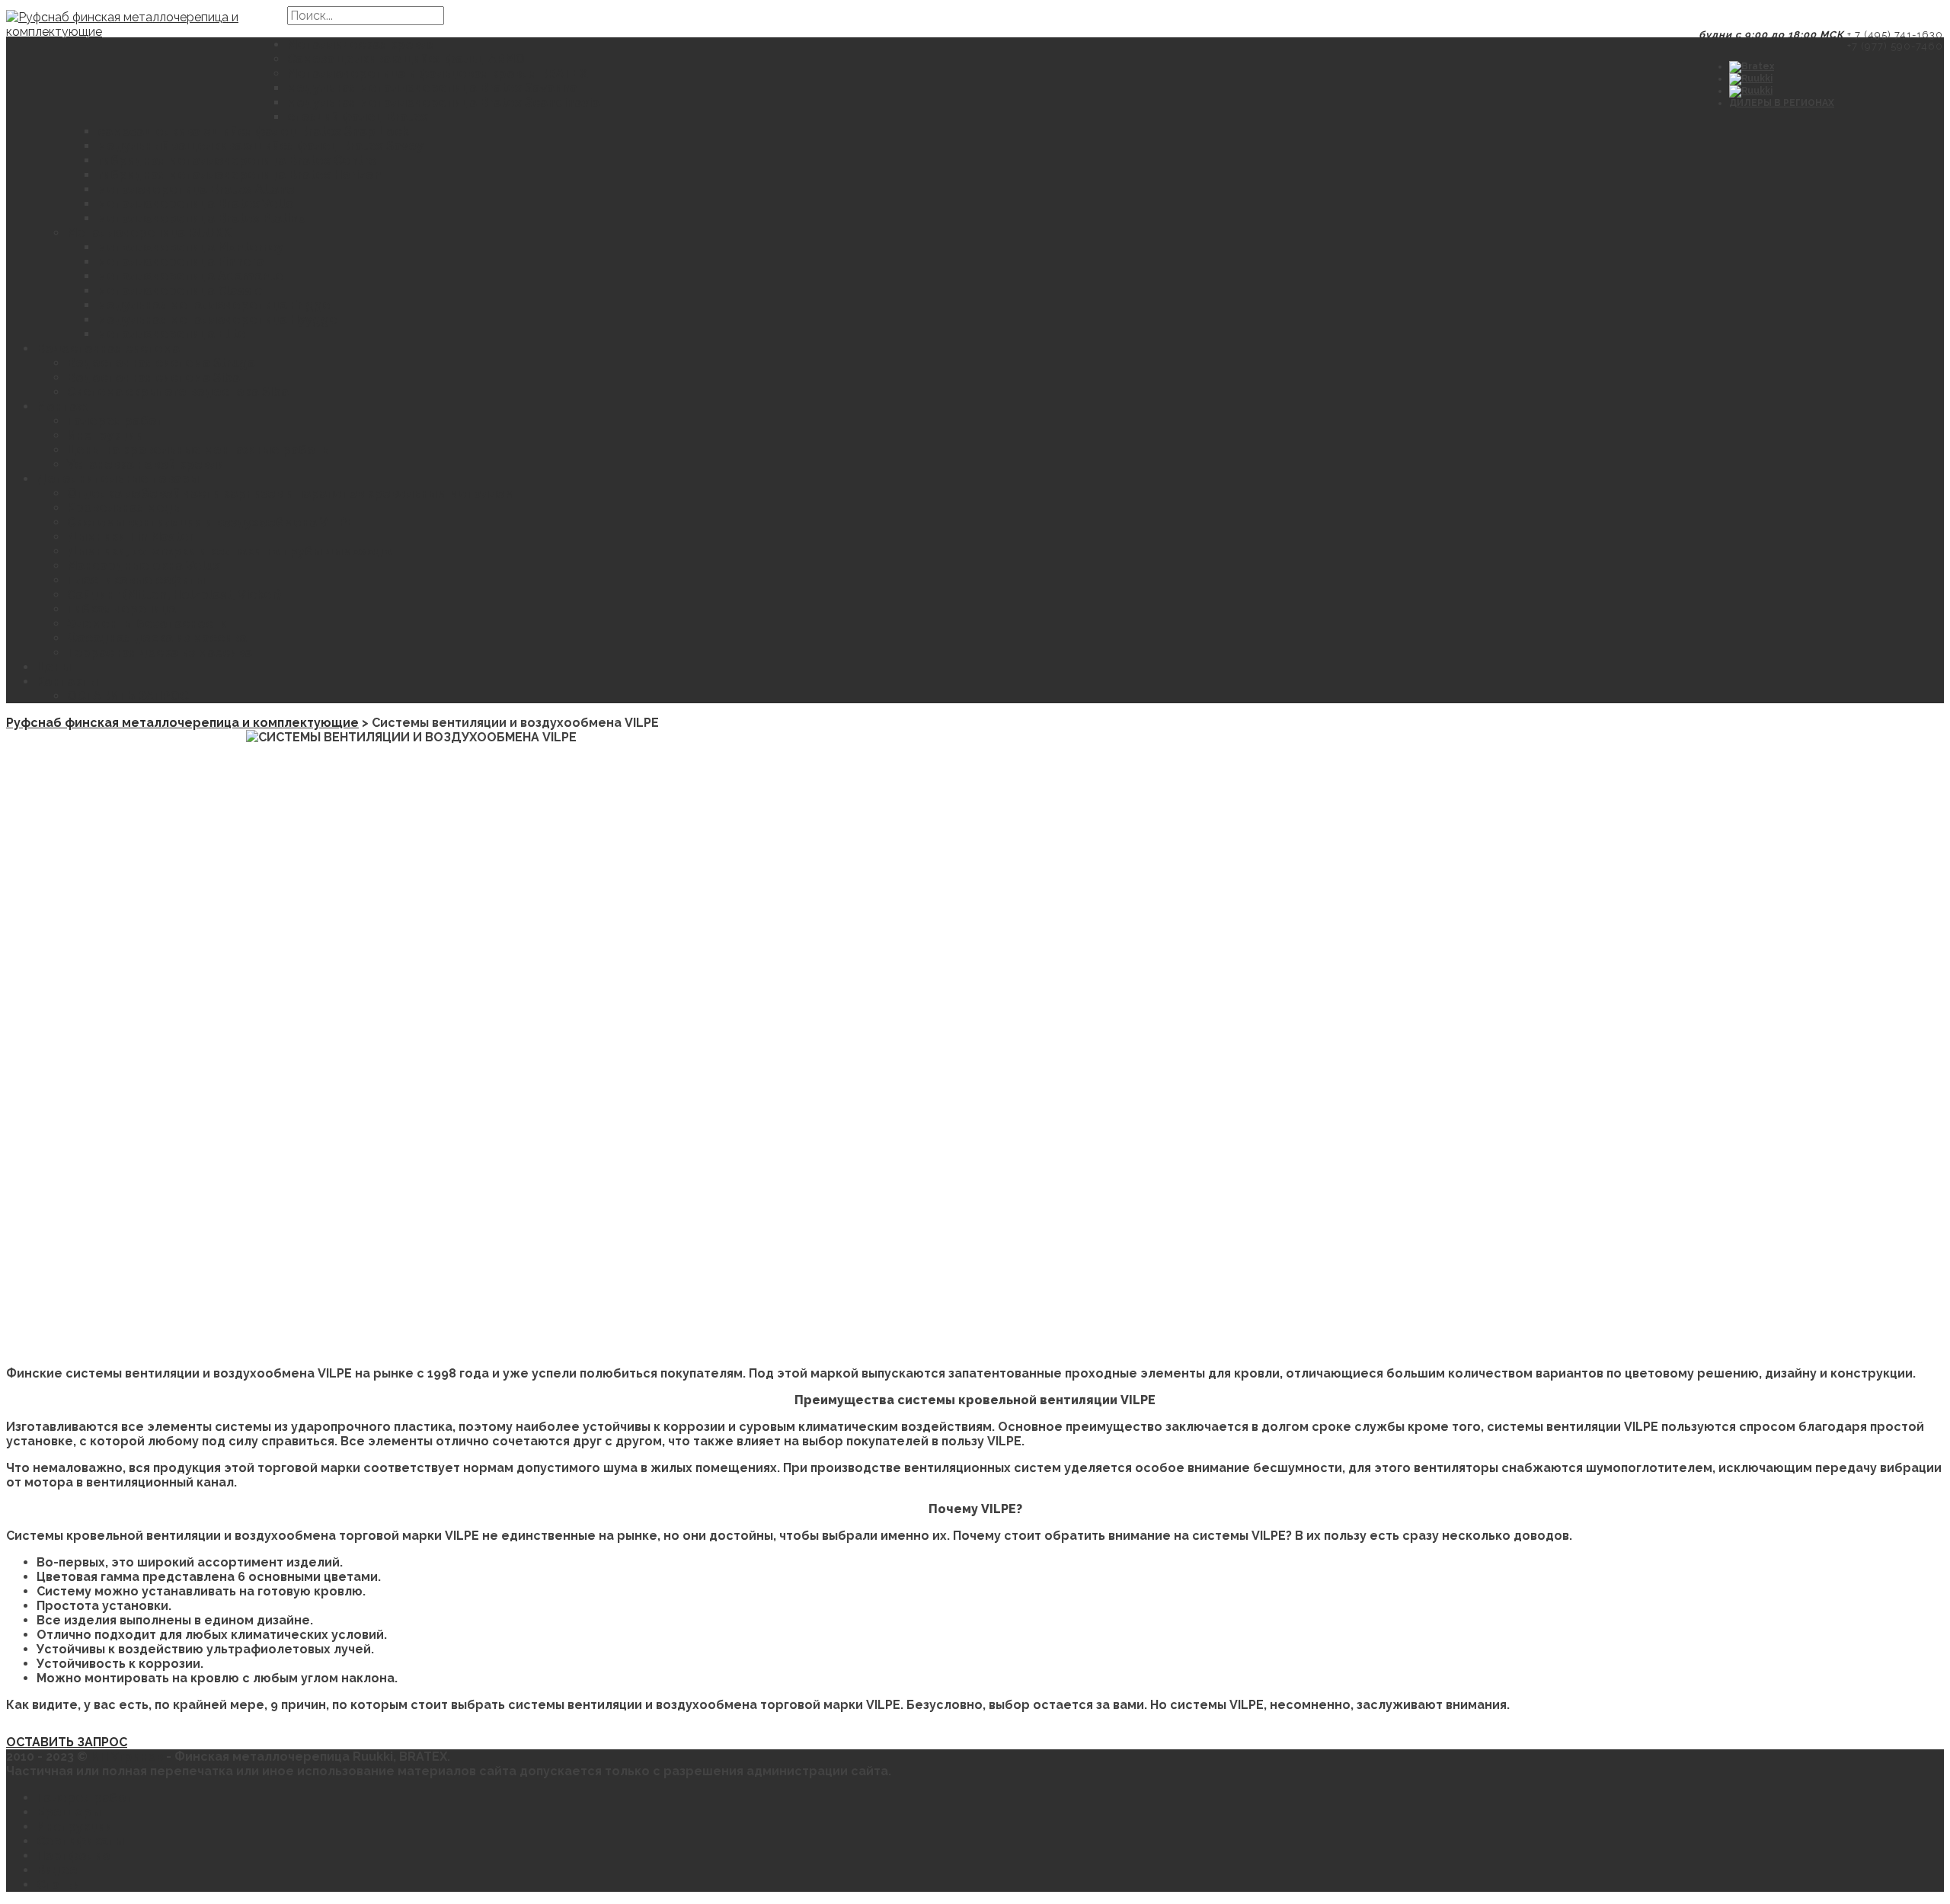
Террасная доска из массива (160, 653)
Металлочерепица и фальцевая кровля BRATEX (437, 74)
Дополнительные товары (118, 479)
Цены (54, 667)
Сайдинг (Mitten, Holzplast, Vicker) (174, 595)
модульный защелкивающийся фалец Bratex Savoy (261, 146)
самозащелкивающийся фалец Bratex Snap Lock (253, 131)
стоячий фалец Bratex (358, 117)
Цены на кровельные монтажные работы (199, 450)
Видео (57, 1870)
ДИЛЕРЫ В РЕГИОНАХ (1782, 103)
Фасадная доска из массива (157, 638)
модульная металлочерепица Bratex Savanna (432, 88)
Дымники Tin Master (131, 537)
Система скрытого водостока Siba (178, 392)
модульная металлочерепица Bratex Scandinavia (443, 102)
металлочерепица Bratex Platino (202, 218)
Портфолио (74, 1856)
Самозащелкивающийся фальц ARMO (406, 59)
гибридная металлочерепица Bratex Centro (237, 160)
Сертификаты (80, 1841)
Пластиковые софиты (136, 580)
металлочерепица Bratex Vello (196, 204)
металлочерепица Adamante (190, 276)
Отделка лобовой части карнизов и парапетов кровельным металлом (291, 493)
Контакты (67, 682)
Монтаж (62, 406)
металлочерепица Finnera (181, 262)
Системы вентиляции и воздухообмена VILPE (211, 522)
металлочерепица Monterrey (190, 247)
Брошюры (69, 1812)
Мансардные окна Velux (144, 566)
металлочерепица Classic (180, 291)
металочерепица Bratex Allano (196, 189)
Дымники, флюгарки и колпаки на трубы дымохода (229, 551)
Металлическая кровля (361, 45)
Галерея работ (115, 421)
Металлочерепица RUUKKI (151, 233)
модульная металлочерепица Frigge (214, 305)
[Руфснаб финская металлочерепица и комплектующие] (147, 63)
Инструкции (105, 435)
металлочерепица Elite (172, 334)
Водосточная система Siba (153, 378)
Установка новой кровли (146, 464)
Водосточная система (108, 349)
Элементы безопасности (147, 624)
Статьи (59, 1885)
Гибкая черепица (121, 609)
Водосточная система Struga (161, 363)
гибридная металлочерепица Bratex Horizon (240, 175)
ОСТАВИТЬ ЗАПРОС (128, 696)
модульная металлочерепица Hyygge (217, 320)
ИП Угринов (128, 1757)
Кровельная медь (123, 508)
